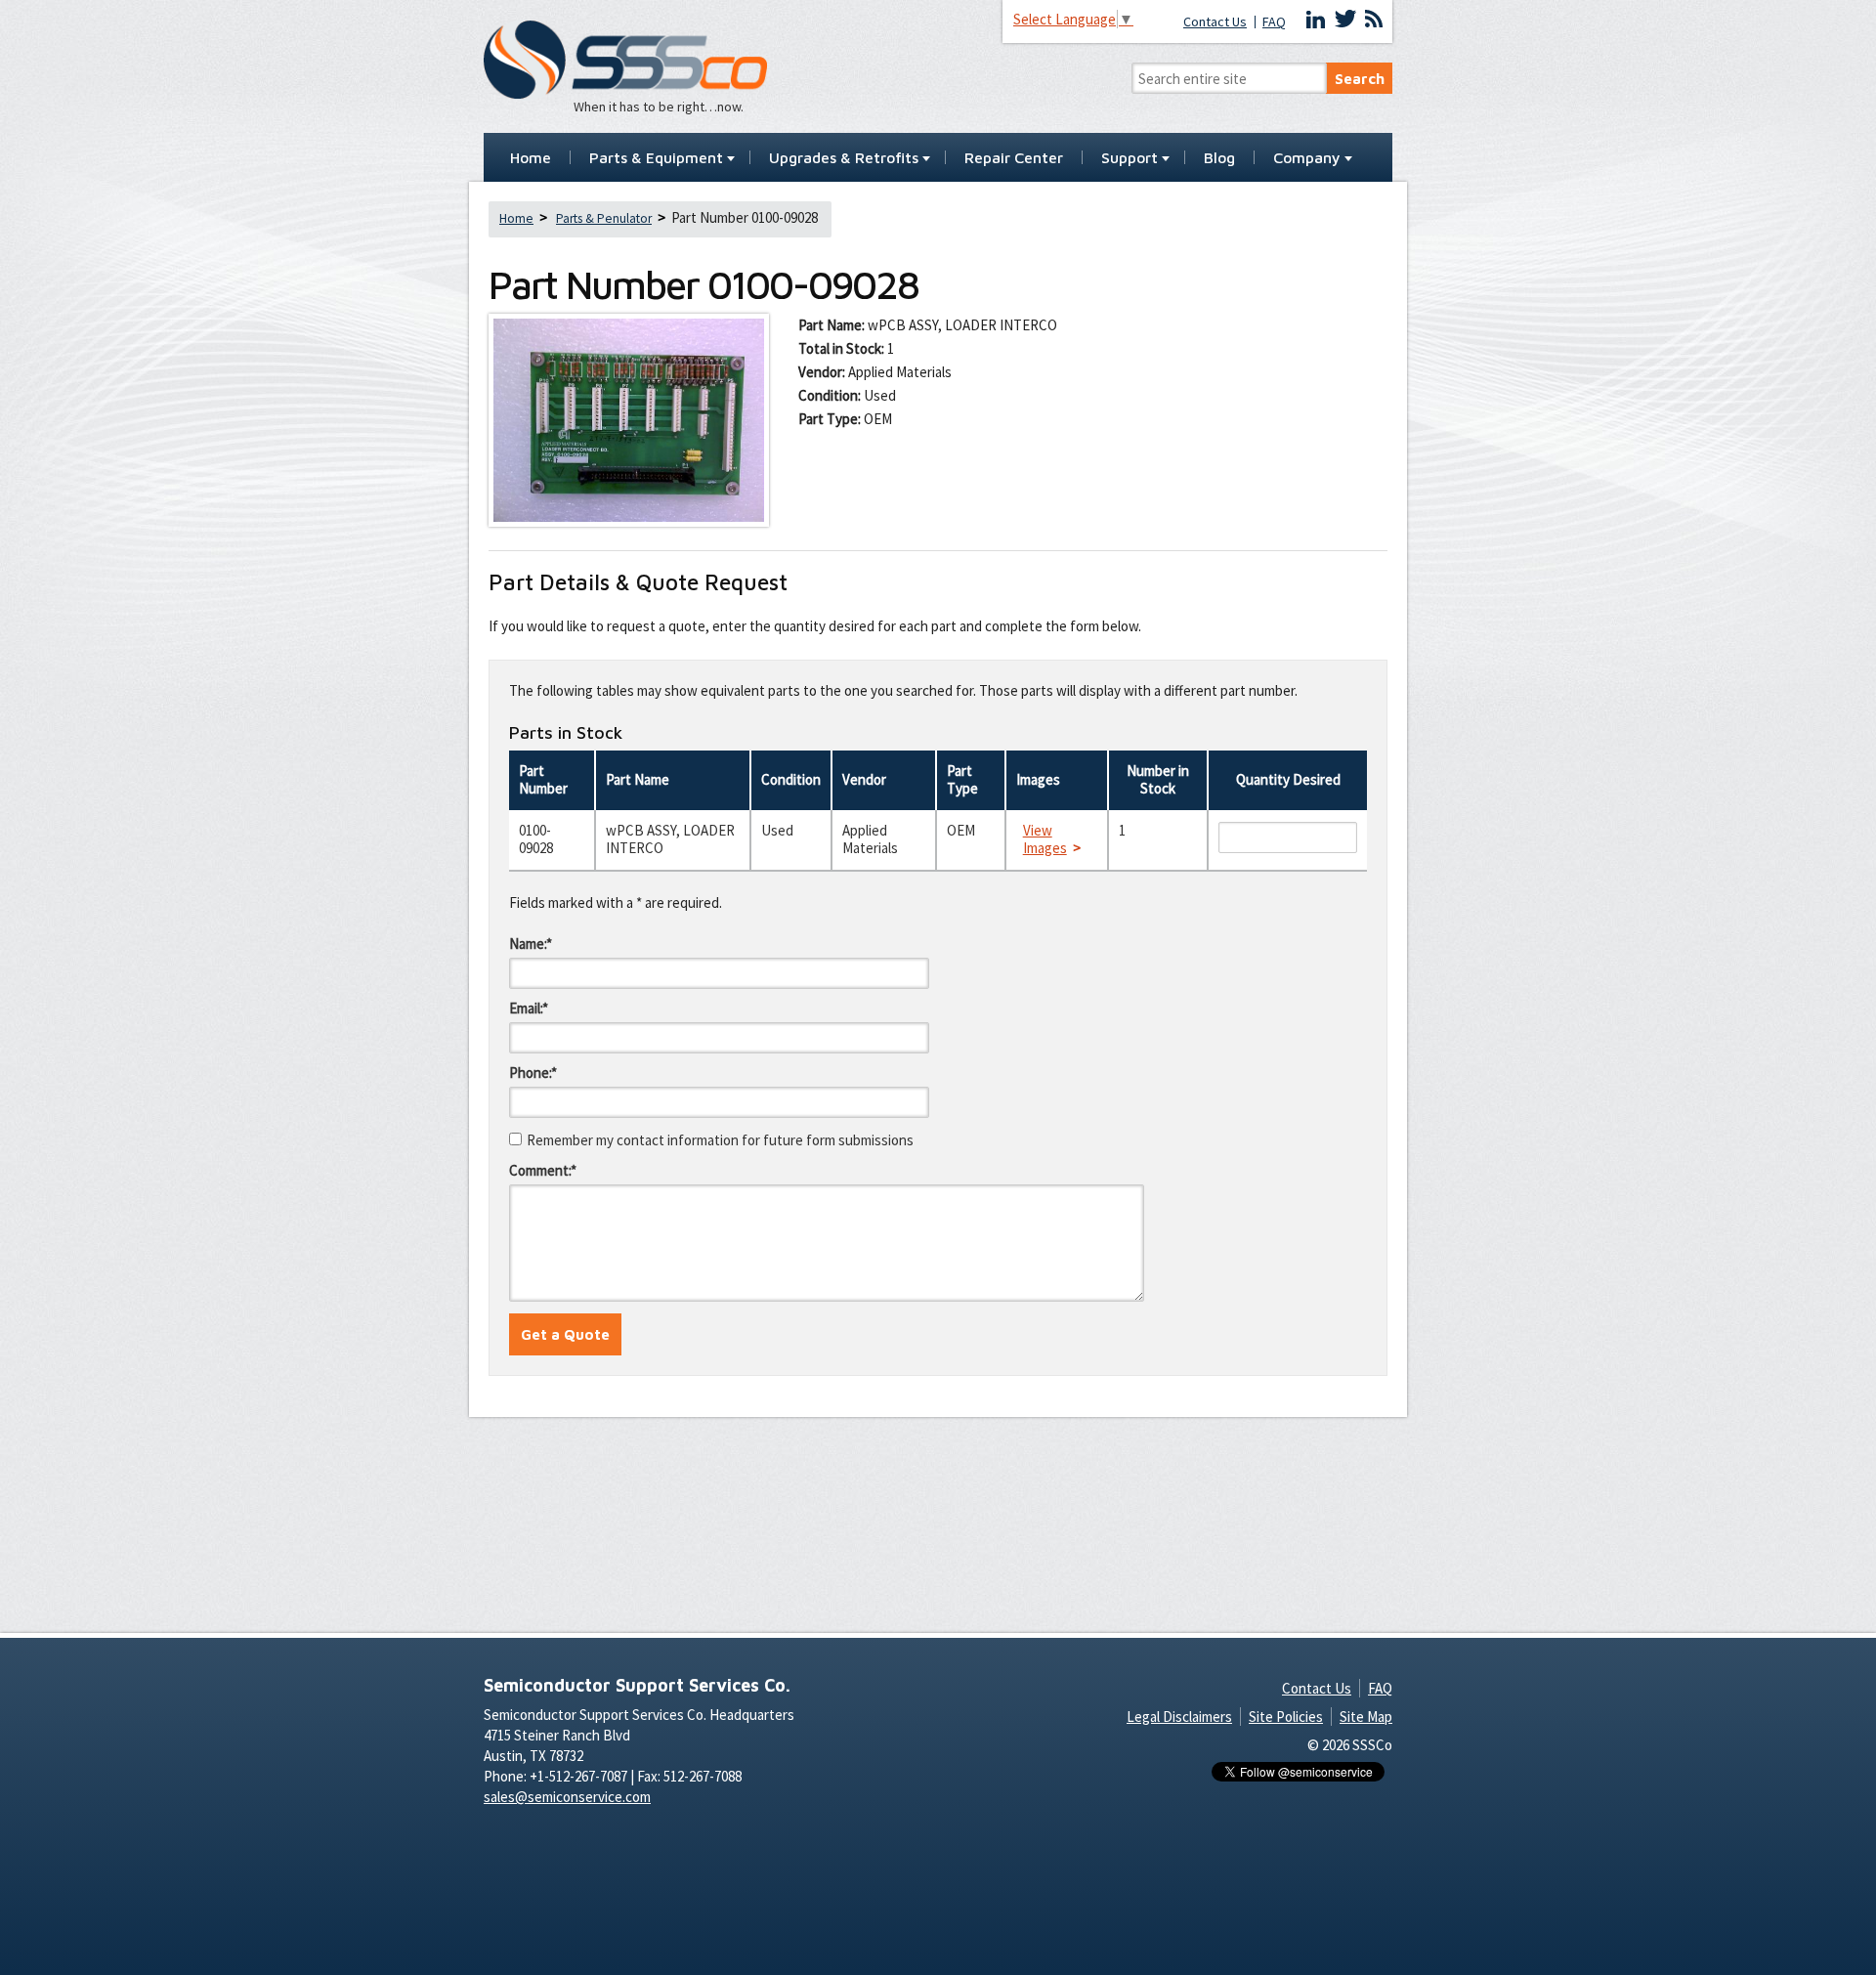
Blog (1219, 158)
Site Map (1366, 1717)
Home (531, 158)
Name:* (531, 944)
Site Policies (1286, 1717)
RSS (1374, 20)
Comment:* (543, 1170)
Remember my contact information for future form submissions (720, 1140)
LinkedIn (1316, 20)
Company (1307, 158)
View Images (1045, 839)
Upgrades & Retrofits (844, 158)
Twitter (1345, 20)
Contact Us (1215, 22)
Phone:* (533, 1073)
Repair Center (1014, 158)
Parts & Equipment (656, 158)
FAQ (1274, 22)
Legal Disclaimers (1179, 1717)
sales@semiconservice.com (567, 1797)
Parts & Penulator (604, 218)
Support (1130, 158)
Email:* (529, 1008)
